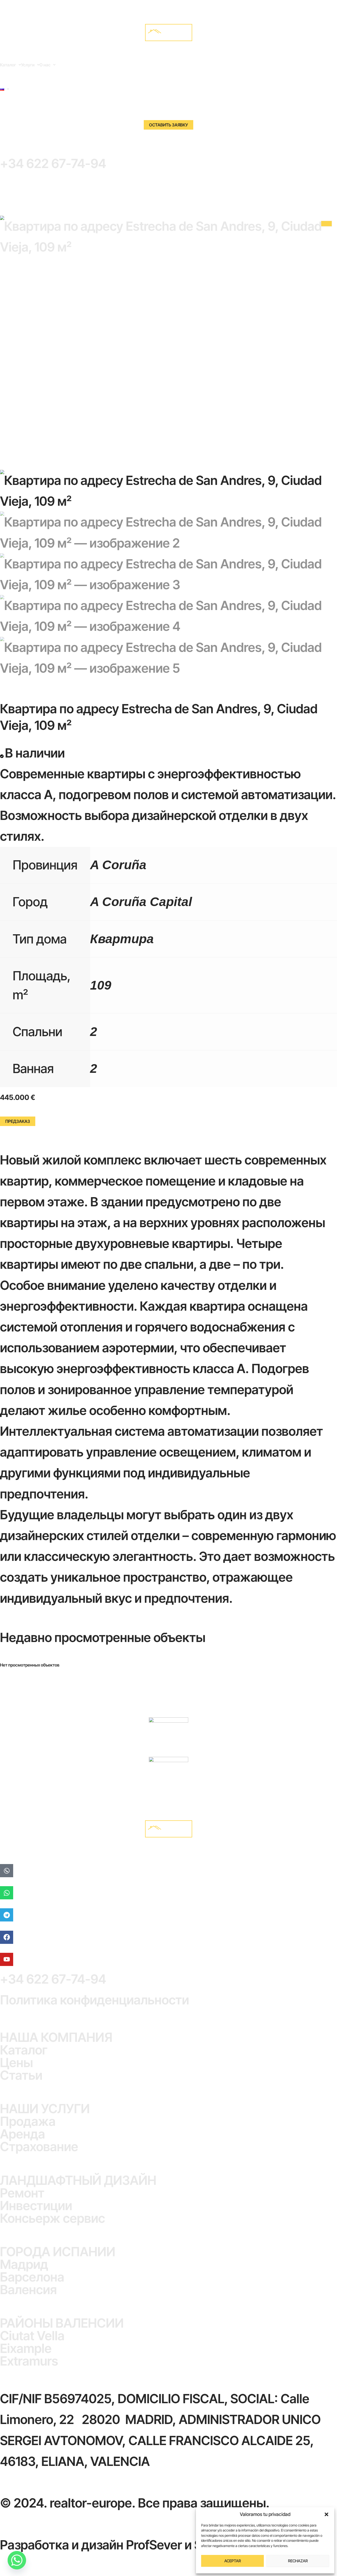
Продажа (28, 2121)
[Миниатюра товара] (326, 224)
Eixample (26, 2348)
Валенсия (28, 2290)
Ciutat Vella (32, 2336)
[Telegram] (7, 1915)
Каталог (8, 65)
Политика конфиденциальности (95, 2000)
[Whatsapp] (7, 1893)
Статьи (21, 2075)
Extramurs (29, 2361)
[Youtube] (7, 1959)
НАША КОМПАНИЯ (56, 2037)
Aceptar (233, 2561)
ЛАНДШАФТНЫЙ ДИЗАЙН (78, 2180)
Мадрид (24, 2264)
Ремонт (22, 2193)
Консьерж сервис (53, 2218)
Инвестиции (36, 2206)
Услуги (28, 65)
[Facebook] (7, 1937)
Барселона (32, 2277)
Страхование (39, 2147)
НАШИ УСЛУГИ (45, 2109)
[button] (326, 2514)
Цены (16, 2063)
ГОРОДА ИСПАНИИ (58, 2252)
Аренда (23, 2134)
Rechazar (298, 2561)
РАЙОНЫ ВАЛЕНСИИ (62, 2323)
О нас (45, 65)
